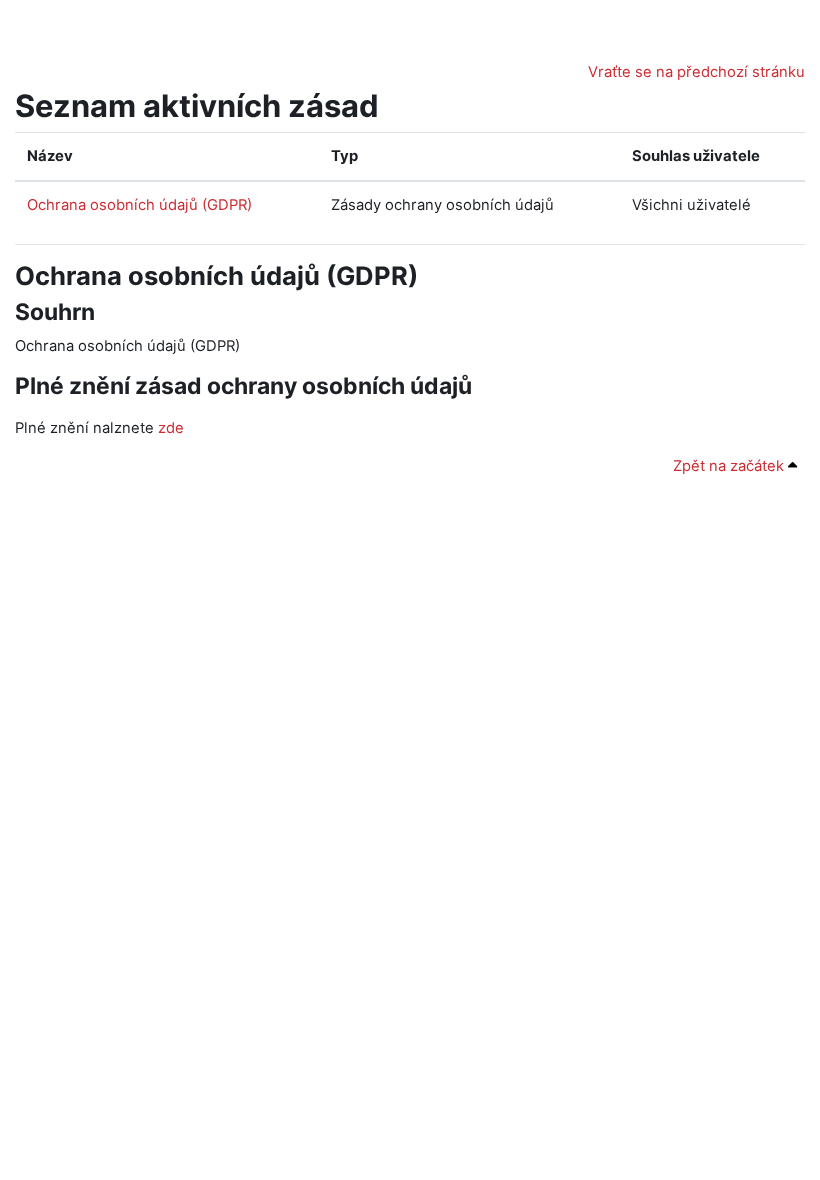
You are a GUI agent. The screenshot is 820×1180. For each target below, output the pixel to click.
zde (171, 428)
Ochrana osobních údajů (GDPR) (139, 205)
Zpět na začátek (730, 466)
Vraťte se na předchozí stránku (696, 72)
